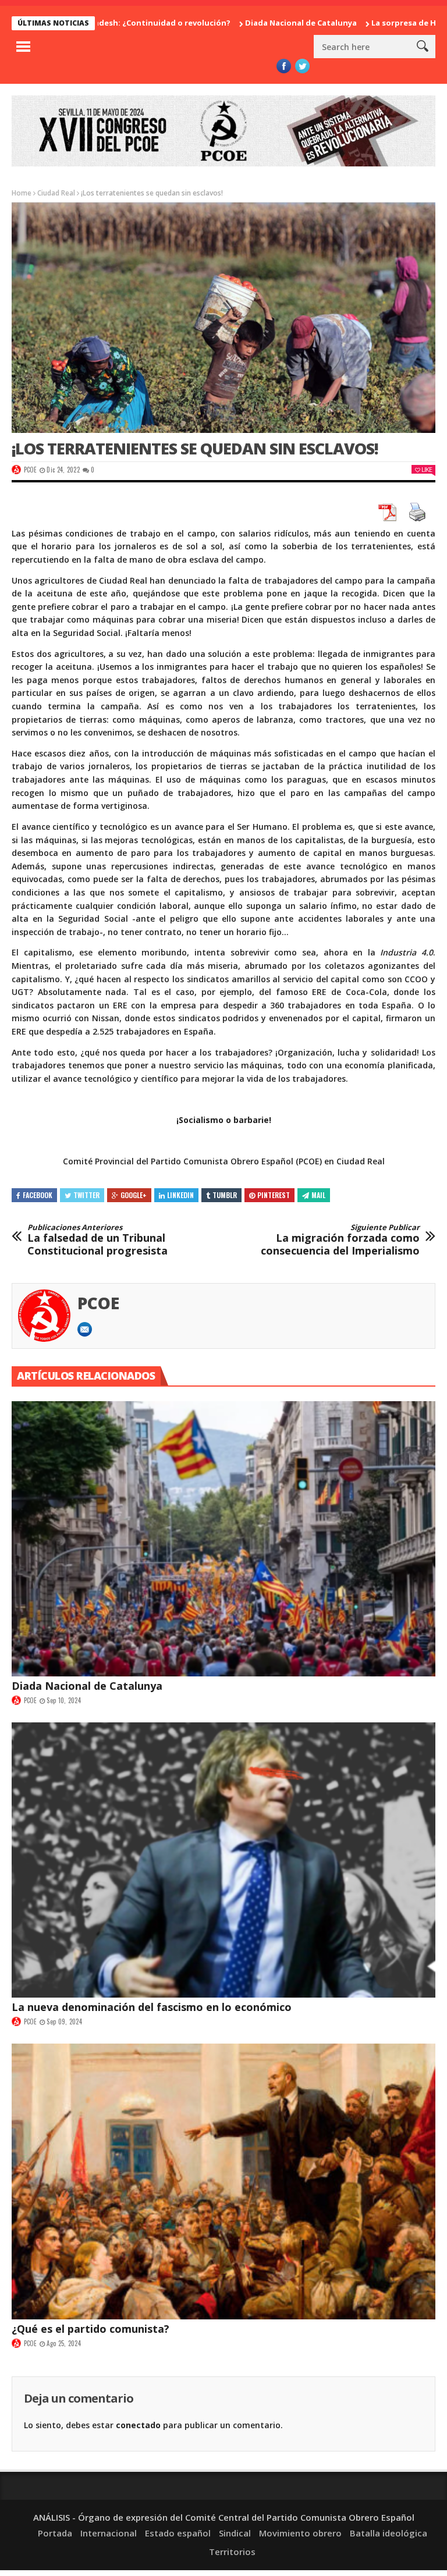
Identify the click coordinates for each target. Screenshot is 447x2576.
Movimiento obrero (300, 2533)
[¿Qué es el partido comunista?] (223, 2181)
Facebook (38, 1195)
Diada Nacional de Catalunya (236, 23)
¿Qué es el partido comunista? (91, 2329)
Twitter (86, 1195)
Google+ (134, 1195)
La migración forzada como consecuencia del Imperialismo (340, 1240)
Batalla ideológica (389, 2533)
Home (22, 193)
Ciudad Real (56, 193)
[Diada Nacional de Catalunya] (223, 1539)
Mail (318, 1195)
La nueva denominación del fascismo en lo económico (152, 2007)
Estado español (178, 2533)
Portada (55, 2533)
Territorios (232, 2552)
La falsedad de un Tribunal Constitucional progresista (97, 1240)
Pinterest (274, 1195)
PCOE (30, 470)
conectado (138, 2425)
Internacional (109, 2533)
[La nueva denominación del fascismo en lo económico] (223, 1860)
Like (427, 469)
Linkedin (180, 1195)
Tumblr (225, 1195)
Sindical (235, 2533)
